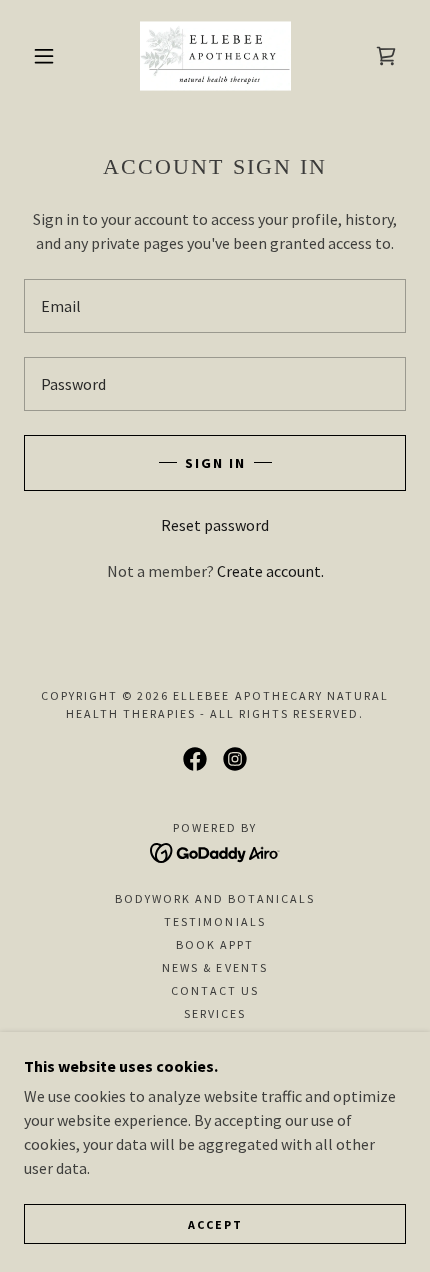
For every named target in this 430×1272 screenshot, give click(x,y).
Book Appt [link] (215, 944)
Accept (215, 1224)
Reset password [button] (215, 525)
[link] (215, 56)
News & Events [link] (214, 967)
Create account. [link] (270, 571)
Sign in (215, 463)
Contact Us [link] (215, 990)
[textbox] (215, 306)
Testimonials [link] (214, 921)
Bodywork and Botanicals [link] (215, 898)
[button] (44, 56)
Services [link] (215, 1013)
